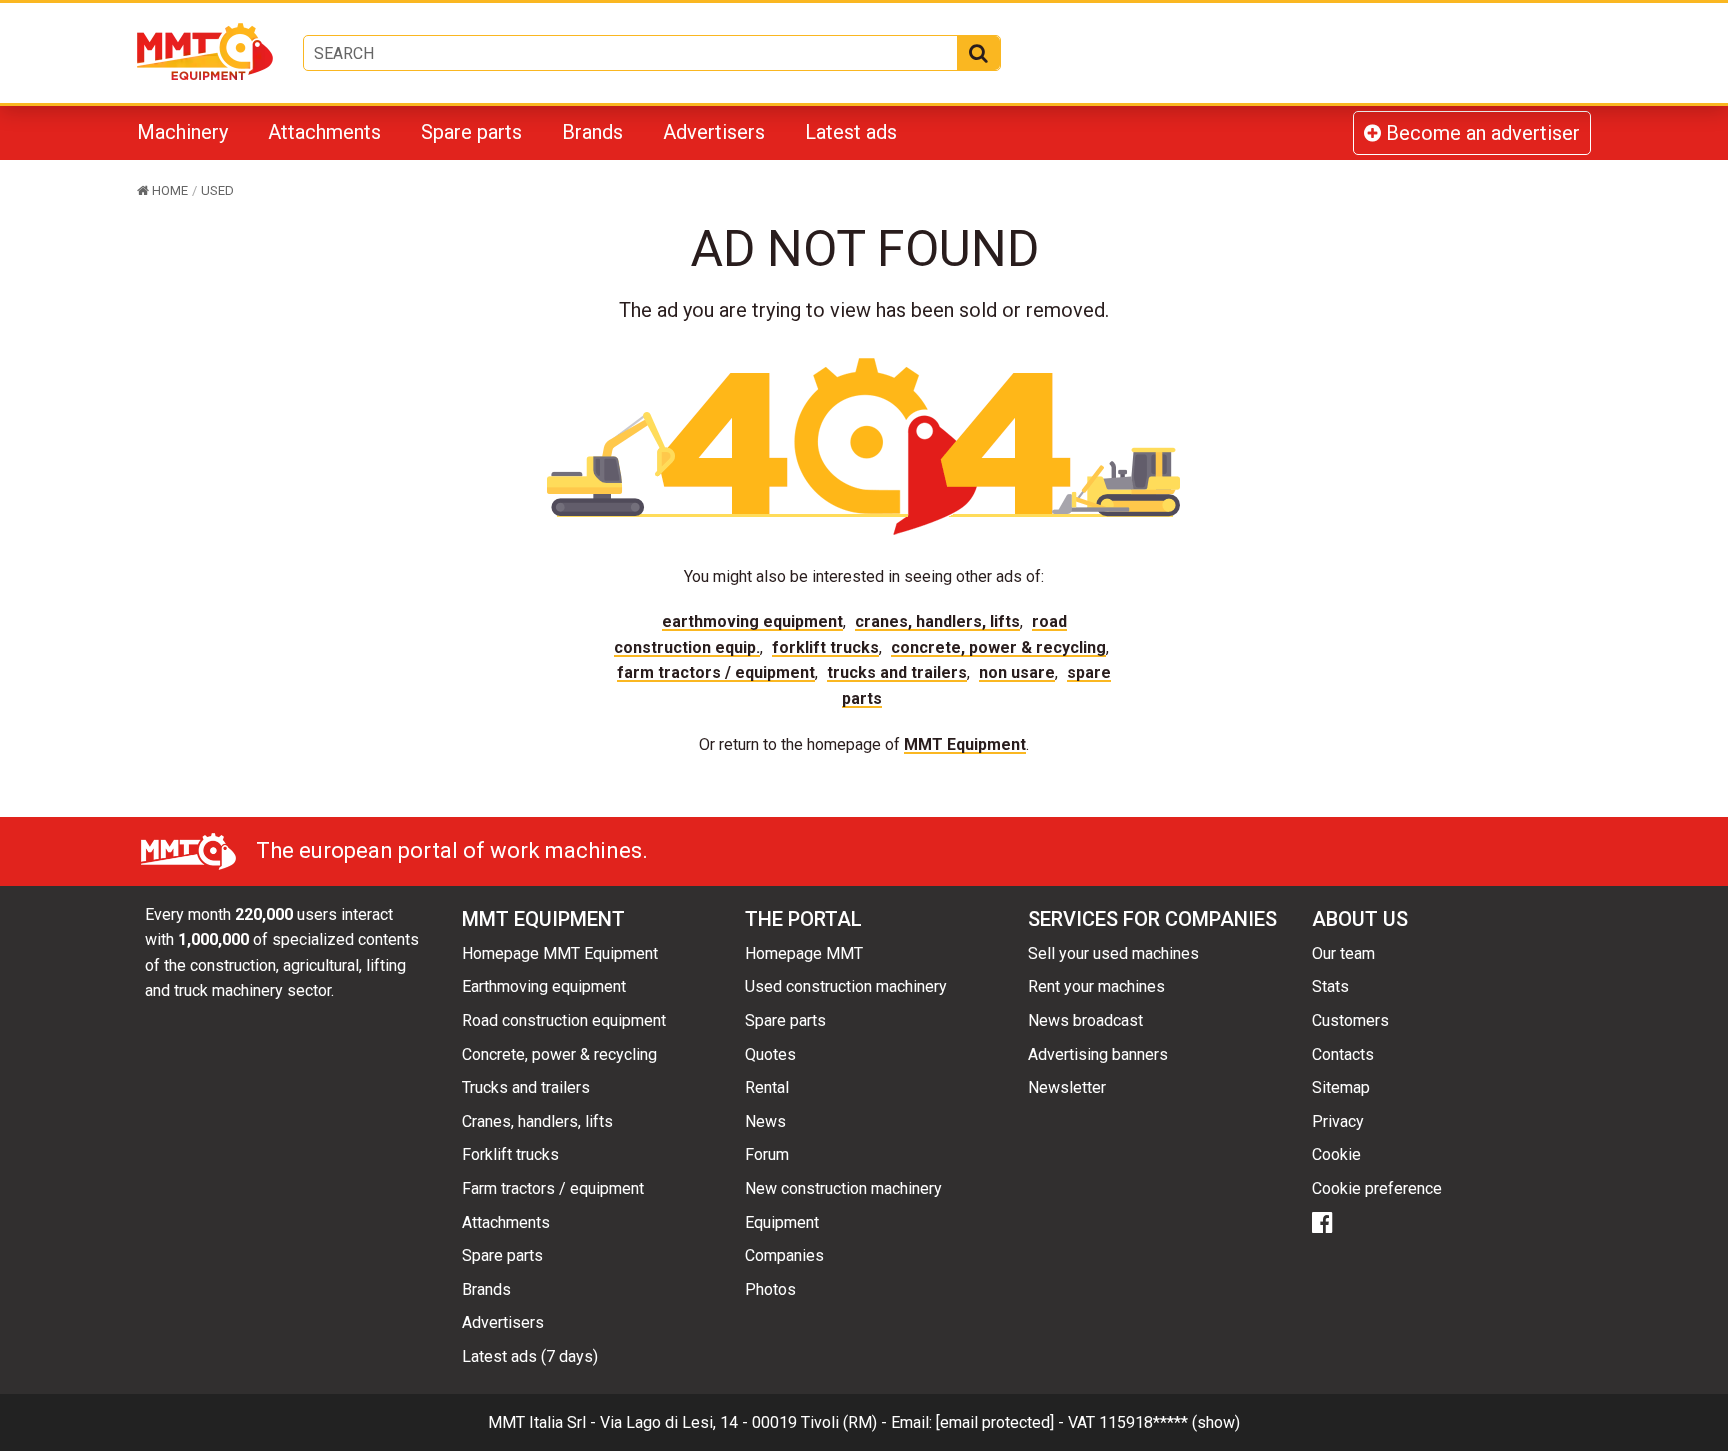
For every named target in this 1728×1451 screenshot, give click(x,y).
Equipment (782, 1222)
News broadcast (1085, 1020)
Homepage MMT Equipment (560, 953)
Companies (784, 1255)
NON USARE (1017, 672)
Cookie (1336, 1154)
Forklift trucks (825, 647)
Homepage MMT (804, 953)
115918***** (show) (1169, 1422)
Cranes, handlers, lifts (937, 621)
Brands (592, 132)
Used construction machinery (846, 986)
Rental (767, 1087)
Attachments (324, 132)
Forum (767, 1154)
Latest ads (851, 132)
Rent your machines (1096, 986)
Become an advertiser (1480, 133)
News (765, 1121)
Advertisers (714, 132)
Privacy (1338, 1121)
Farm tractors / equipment (716, 672)
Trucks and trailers (897, 672)
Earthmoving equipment (752, 621)
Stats (1330, 986)
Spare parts (471, 132)
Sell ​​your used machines (1113, 953)
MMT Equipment (965, 744)
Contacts (1343, 1054)
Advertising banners (1098, 1054)
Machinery (182, 132)
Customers (1350, 1020)
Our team (1343, 953)
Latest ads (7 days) (530, 1356)
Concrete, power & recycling (998, 647)
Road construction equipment (564, 1020)
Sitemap (1341, 1087)
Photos (770, 1289)
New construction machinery (843, 1188)
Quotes (770, 1054)
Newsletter (1067, 1087)
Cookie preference (1377, 1188)
